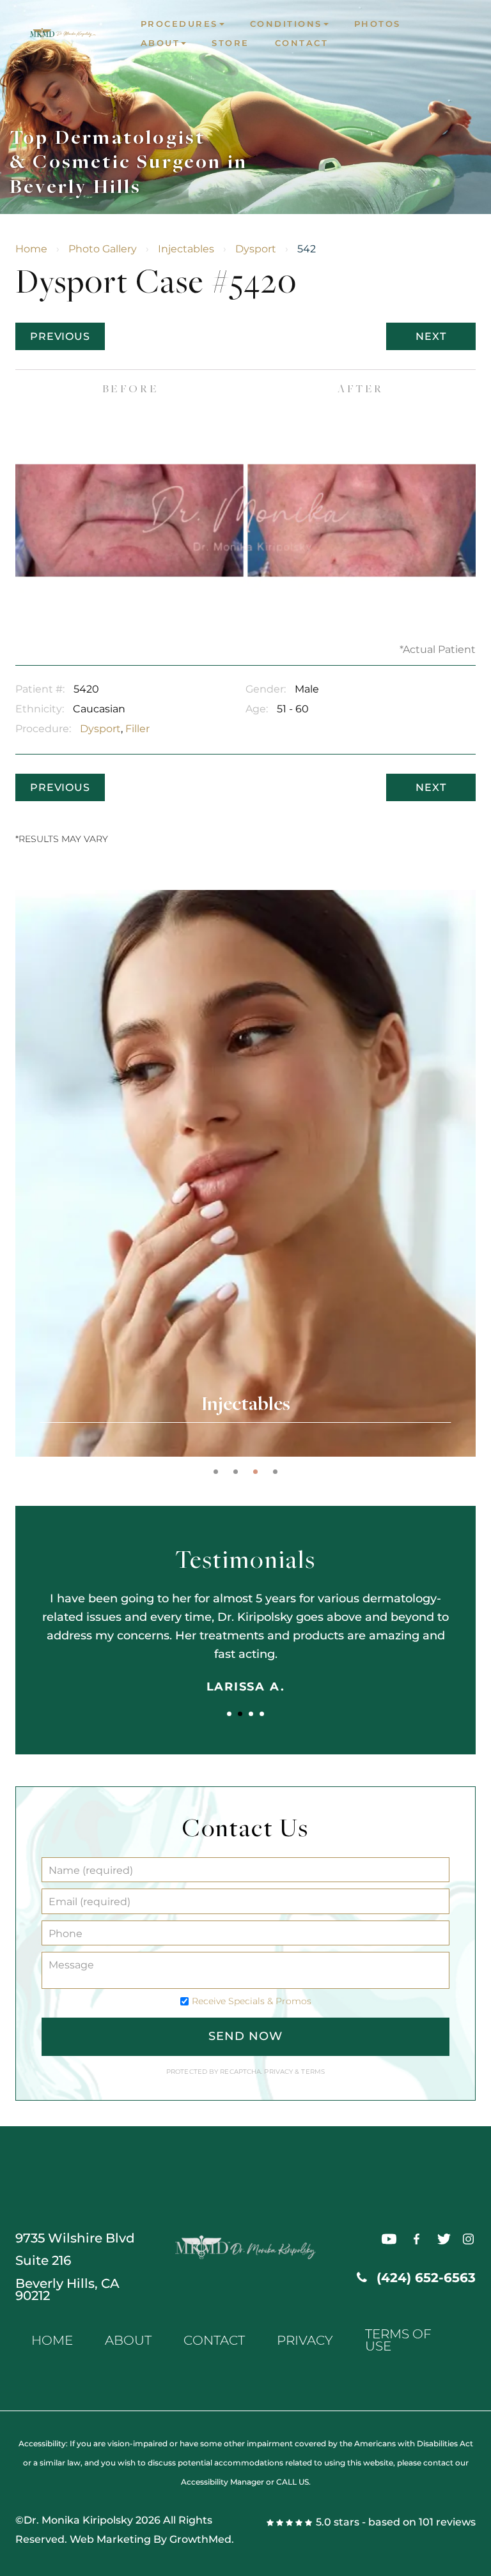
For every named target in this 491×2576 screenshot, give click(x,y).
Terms (312, 2072)
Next (431, 336)
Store (230, 43)
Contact (302, 43)
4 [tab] (275, 1472)
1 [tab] (216, 1472)
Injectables (186, 249)
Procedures (179, 24)
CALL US (292, 2482)
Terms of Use (398, 2340)
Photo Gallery (103, 249)
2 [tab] (236, 1472)
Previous (60, 336)
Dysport (256, 249)
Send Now (245, 2036)
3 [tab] (255, 1472)
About (160, 43)
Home (31, 249)
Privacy (279, 2072)
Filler (137, 729)
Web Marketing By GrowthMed (151, 2539)
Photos (378, 24)
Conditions (286, 24)
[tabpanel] (245, 1173)
